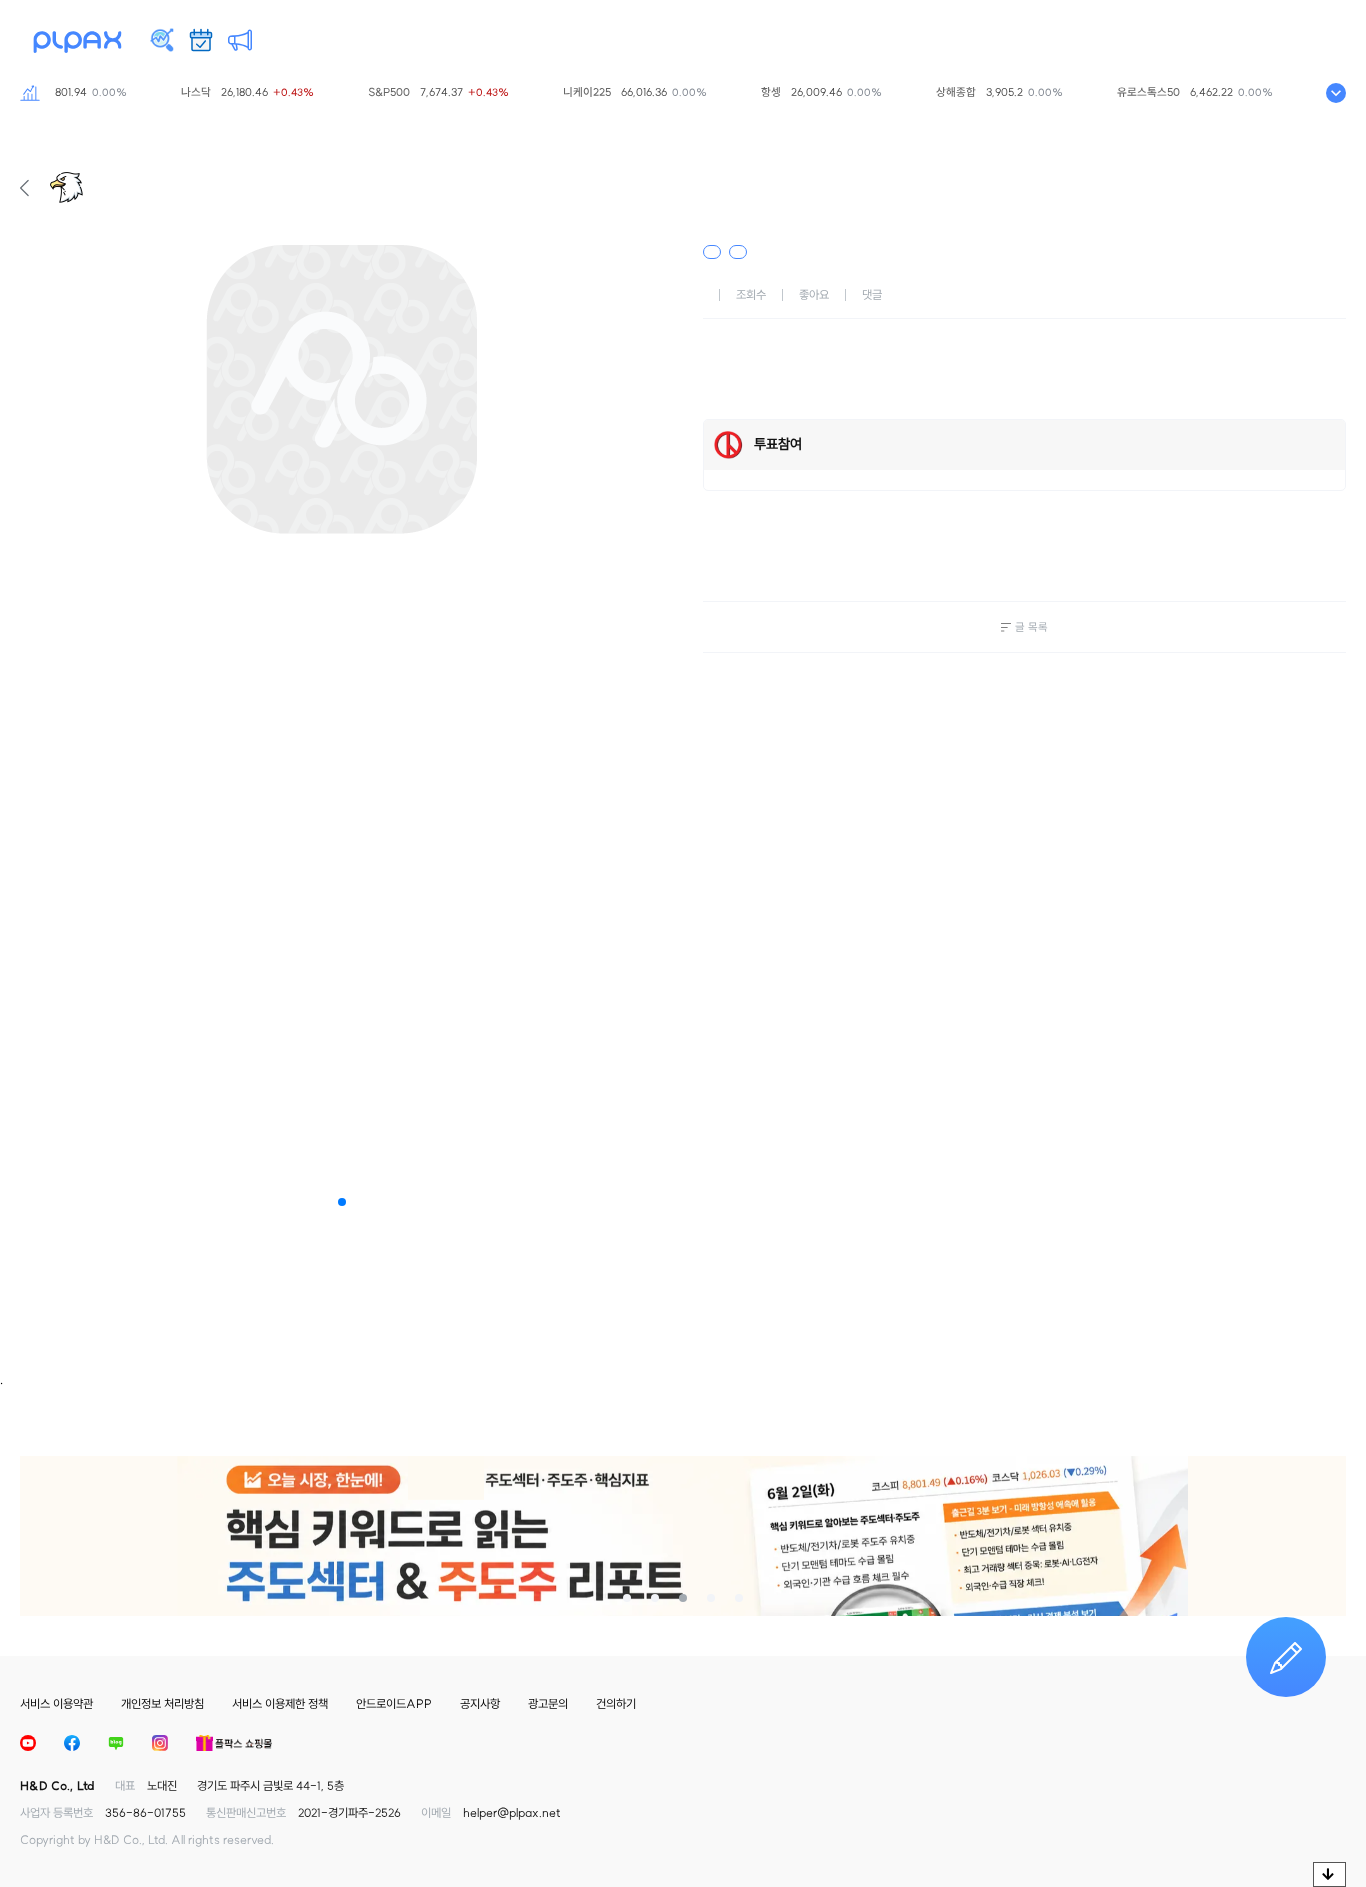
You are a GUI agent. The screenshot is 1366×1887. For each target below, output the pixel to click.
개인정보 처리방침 (162, 1703)
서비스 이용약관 (56, 1703)
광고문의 (548, 1703)
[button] (342, 1202)
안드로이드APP (394, 1703)
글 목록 (1031, 627)
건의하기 (616, 1703)
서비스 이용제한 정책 (280, 1703)
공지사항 (480, 1703)
